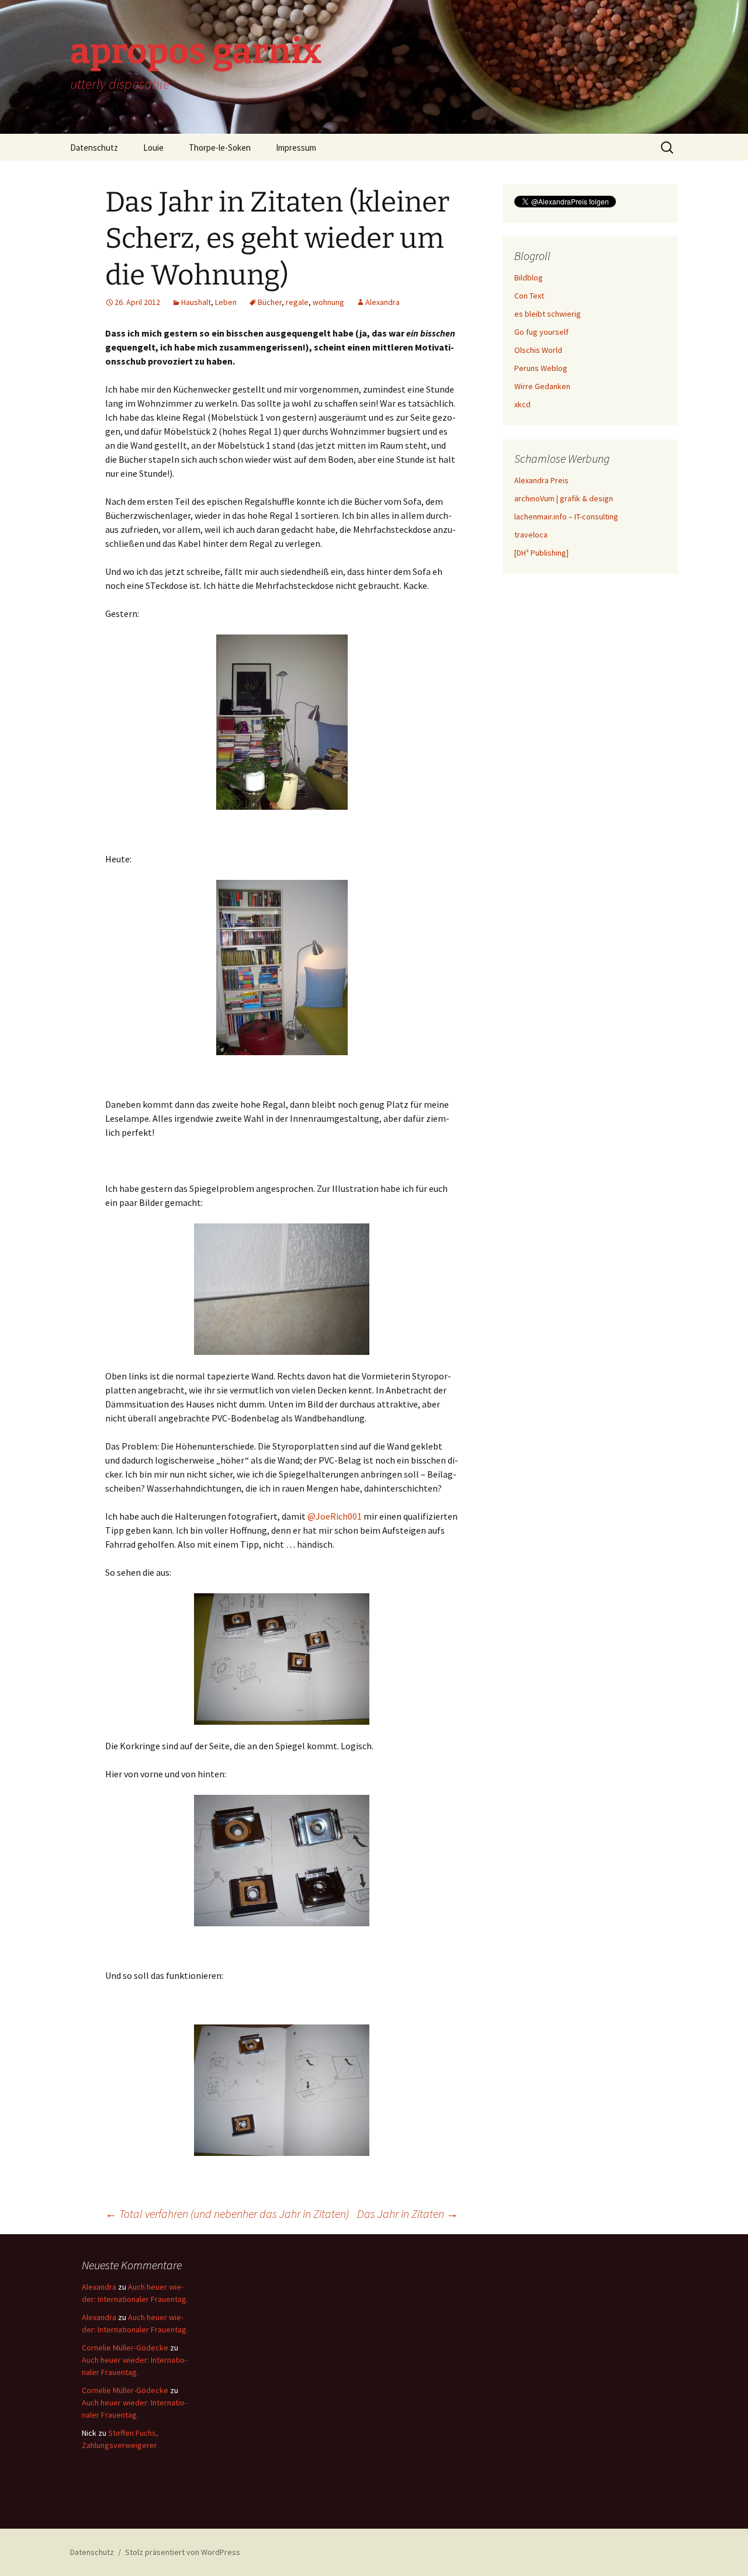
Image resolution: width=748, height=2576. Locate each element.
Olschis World (538, 350)
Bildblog (529, 278)
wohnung (328, 302)
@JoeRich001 (335, 1516)
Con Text (529, 296)
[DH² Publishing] (541, 553)
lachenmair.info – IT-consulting (566, 516)
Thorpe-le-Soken (220, 148)
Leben (226, 302)
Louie (153, 148)
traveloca (531, 535)
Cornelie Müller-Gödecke (125, 2348)
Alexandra (382, 302)
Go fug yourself (541, 332)
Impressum (296, 148)
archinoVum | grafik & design (564, 498)
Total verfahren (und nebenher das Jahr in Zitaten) (227, 2213)
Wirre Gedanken (542, 386)
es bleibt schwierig (548, 314)
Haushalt (196, 302)
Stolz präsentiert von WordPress (183, 2552)
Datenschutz (94, 148)
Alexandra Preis (541, 480)
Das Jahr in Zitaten (408, 2213)
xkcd (522, 404)
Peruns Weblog (541, 368)
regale (297, 302)
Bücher (270, 302)
